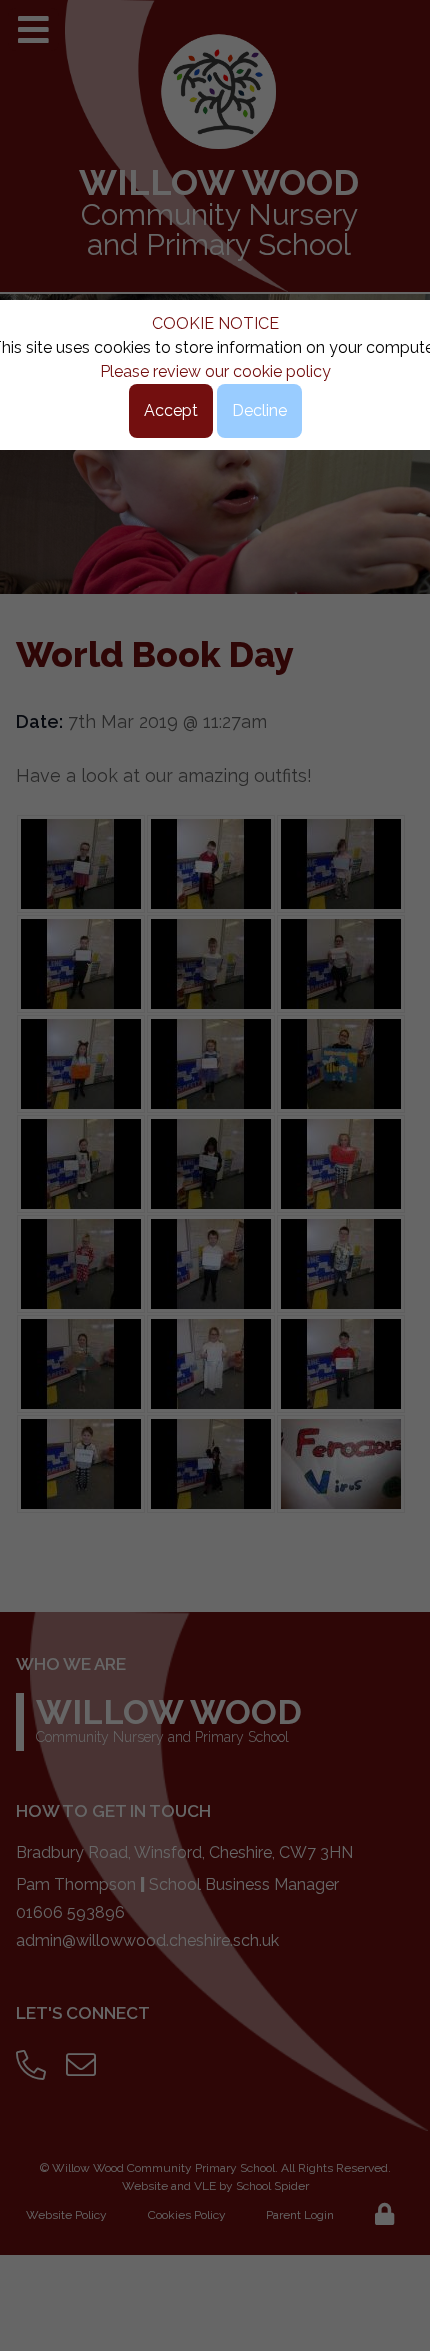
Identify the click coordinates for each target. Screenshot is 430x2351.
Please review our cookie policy (215, 371)
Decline (259, 410)
